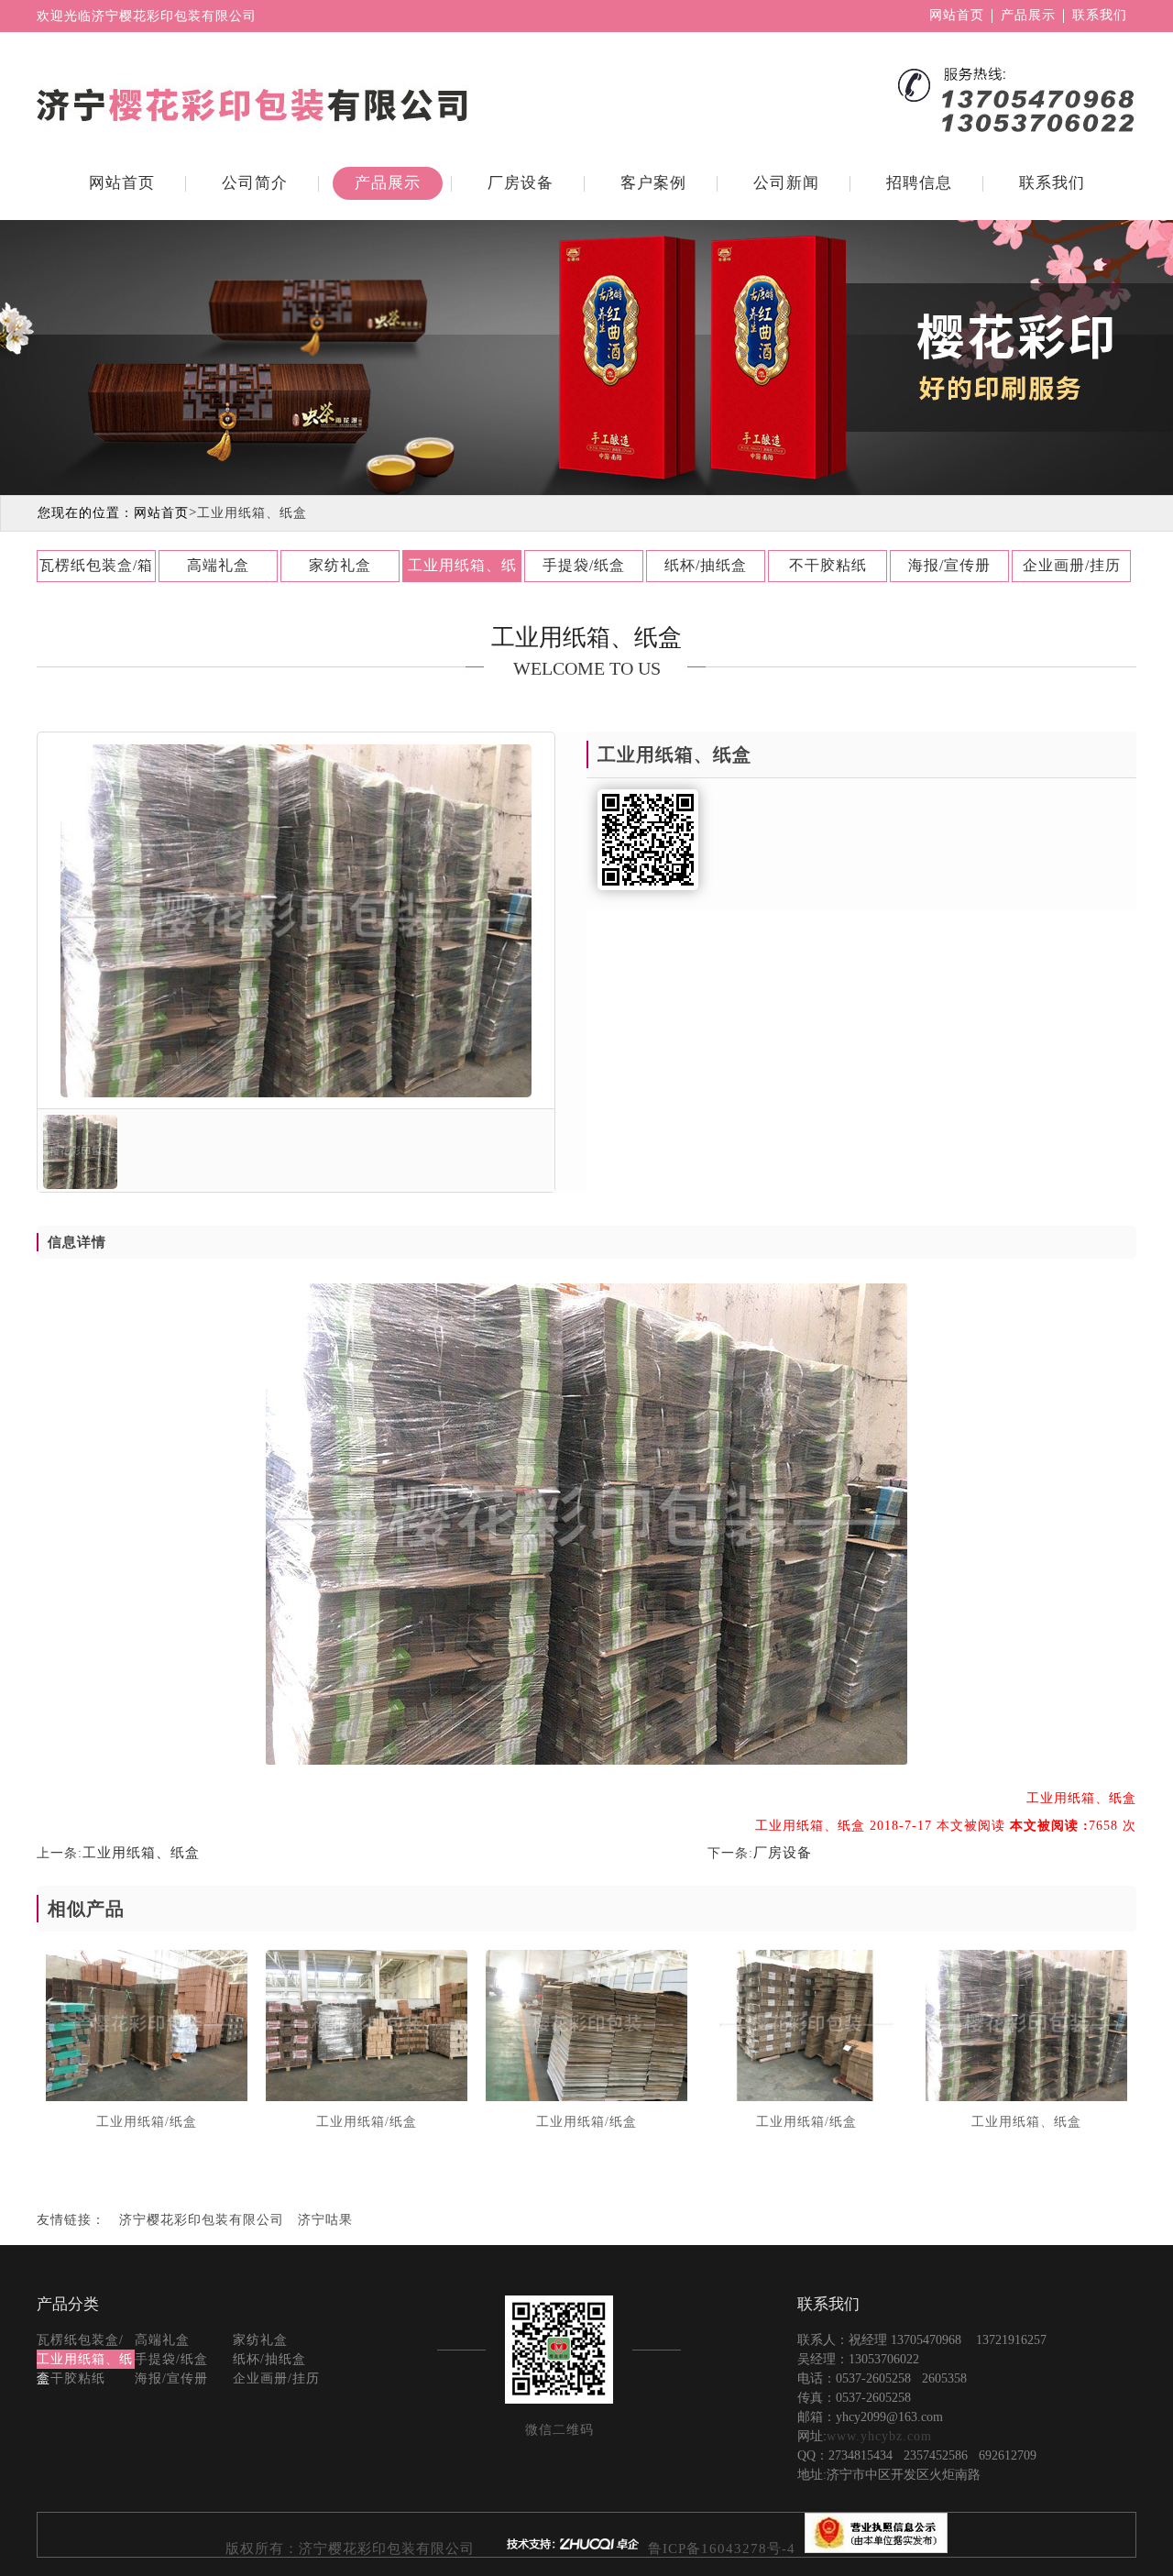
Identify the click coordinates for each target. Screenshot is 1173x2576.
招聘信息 (919, 183)
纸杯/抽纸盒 (706, 565)
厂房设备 (521, 183)
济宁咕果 (325, 2220)
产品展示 (1028, 16)
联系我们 (1100, 16)
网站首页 (957, 16)
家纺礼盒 (340, 565)
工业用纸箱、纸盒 (462, 570)
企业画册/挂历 (1072, 565)
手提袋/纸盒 (584, 565)
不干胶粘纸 (828, 565)
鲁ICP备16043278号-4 (724, 2548)
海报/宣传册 (949, 565)
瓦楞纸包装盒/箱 (96, 565)
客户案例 (653, 183)
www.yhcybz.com (879, 2436)
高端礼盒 (218, 565)
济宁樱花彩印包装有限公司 (202, 2220)
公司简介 (255, 183)
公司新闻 (786, 183)
